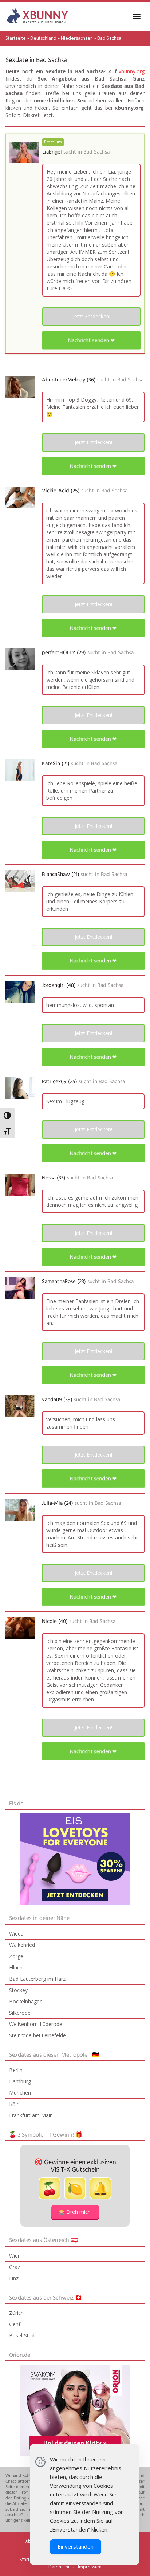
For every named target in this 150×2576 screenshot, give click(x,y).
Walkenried (22, 1945)
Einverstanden (76, 2546)
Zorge (16, 1956)
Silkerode (20, 2013)
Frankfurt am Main (31, 2115)
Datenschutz (61, 2567)
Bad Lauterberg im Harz (37, 1979)
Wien (15, 2256)
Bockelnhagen (26, 2001)
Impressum (90, 2567)
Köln (14, 2104)
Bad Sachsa (96, 152)
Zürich (16, 2313)
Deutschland (43, 38)
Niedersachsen (77, 38)
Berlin (16, 2070)
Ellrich (16, 1967)
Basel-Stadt (23, 2335)
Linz (14, 2278)
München (20, 2093)
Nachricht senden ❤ (92, 340)
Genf (15, 2324)
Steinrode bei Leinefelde (37, 2035)
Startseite (16, 38)
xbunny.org (132, 71)
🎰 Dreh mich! (75, 2212)
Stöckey (18, 1990)
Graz (15, 2267)
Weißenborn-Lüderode (36, 2024)
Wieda (16, 1934)
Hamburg (20, 2081)
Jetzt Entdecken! (92, 316)
